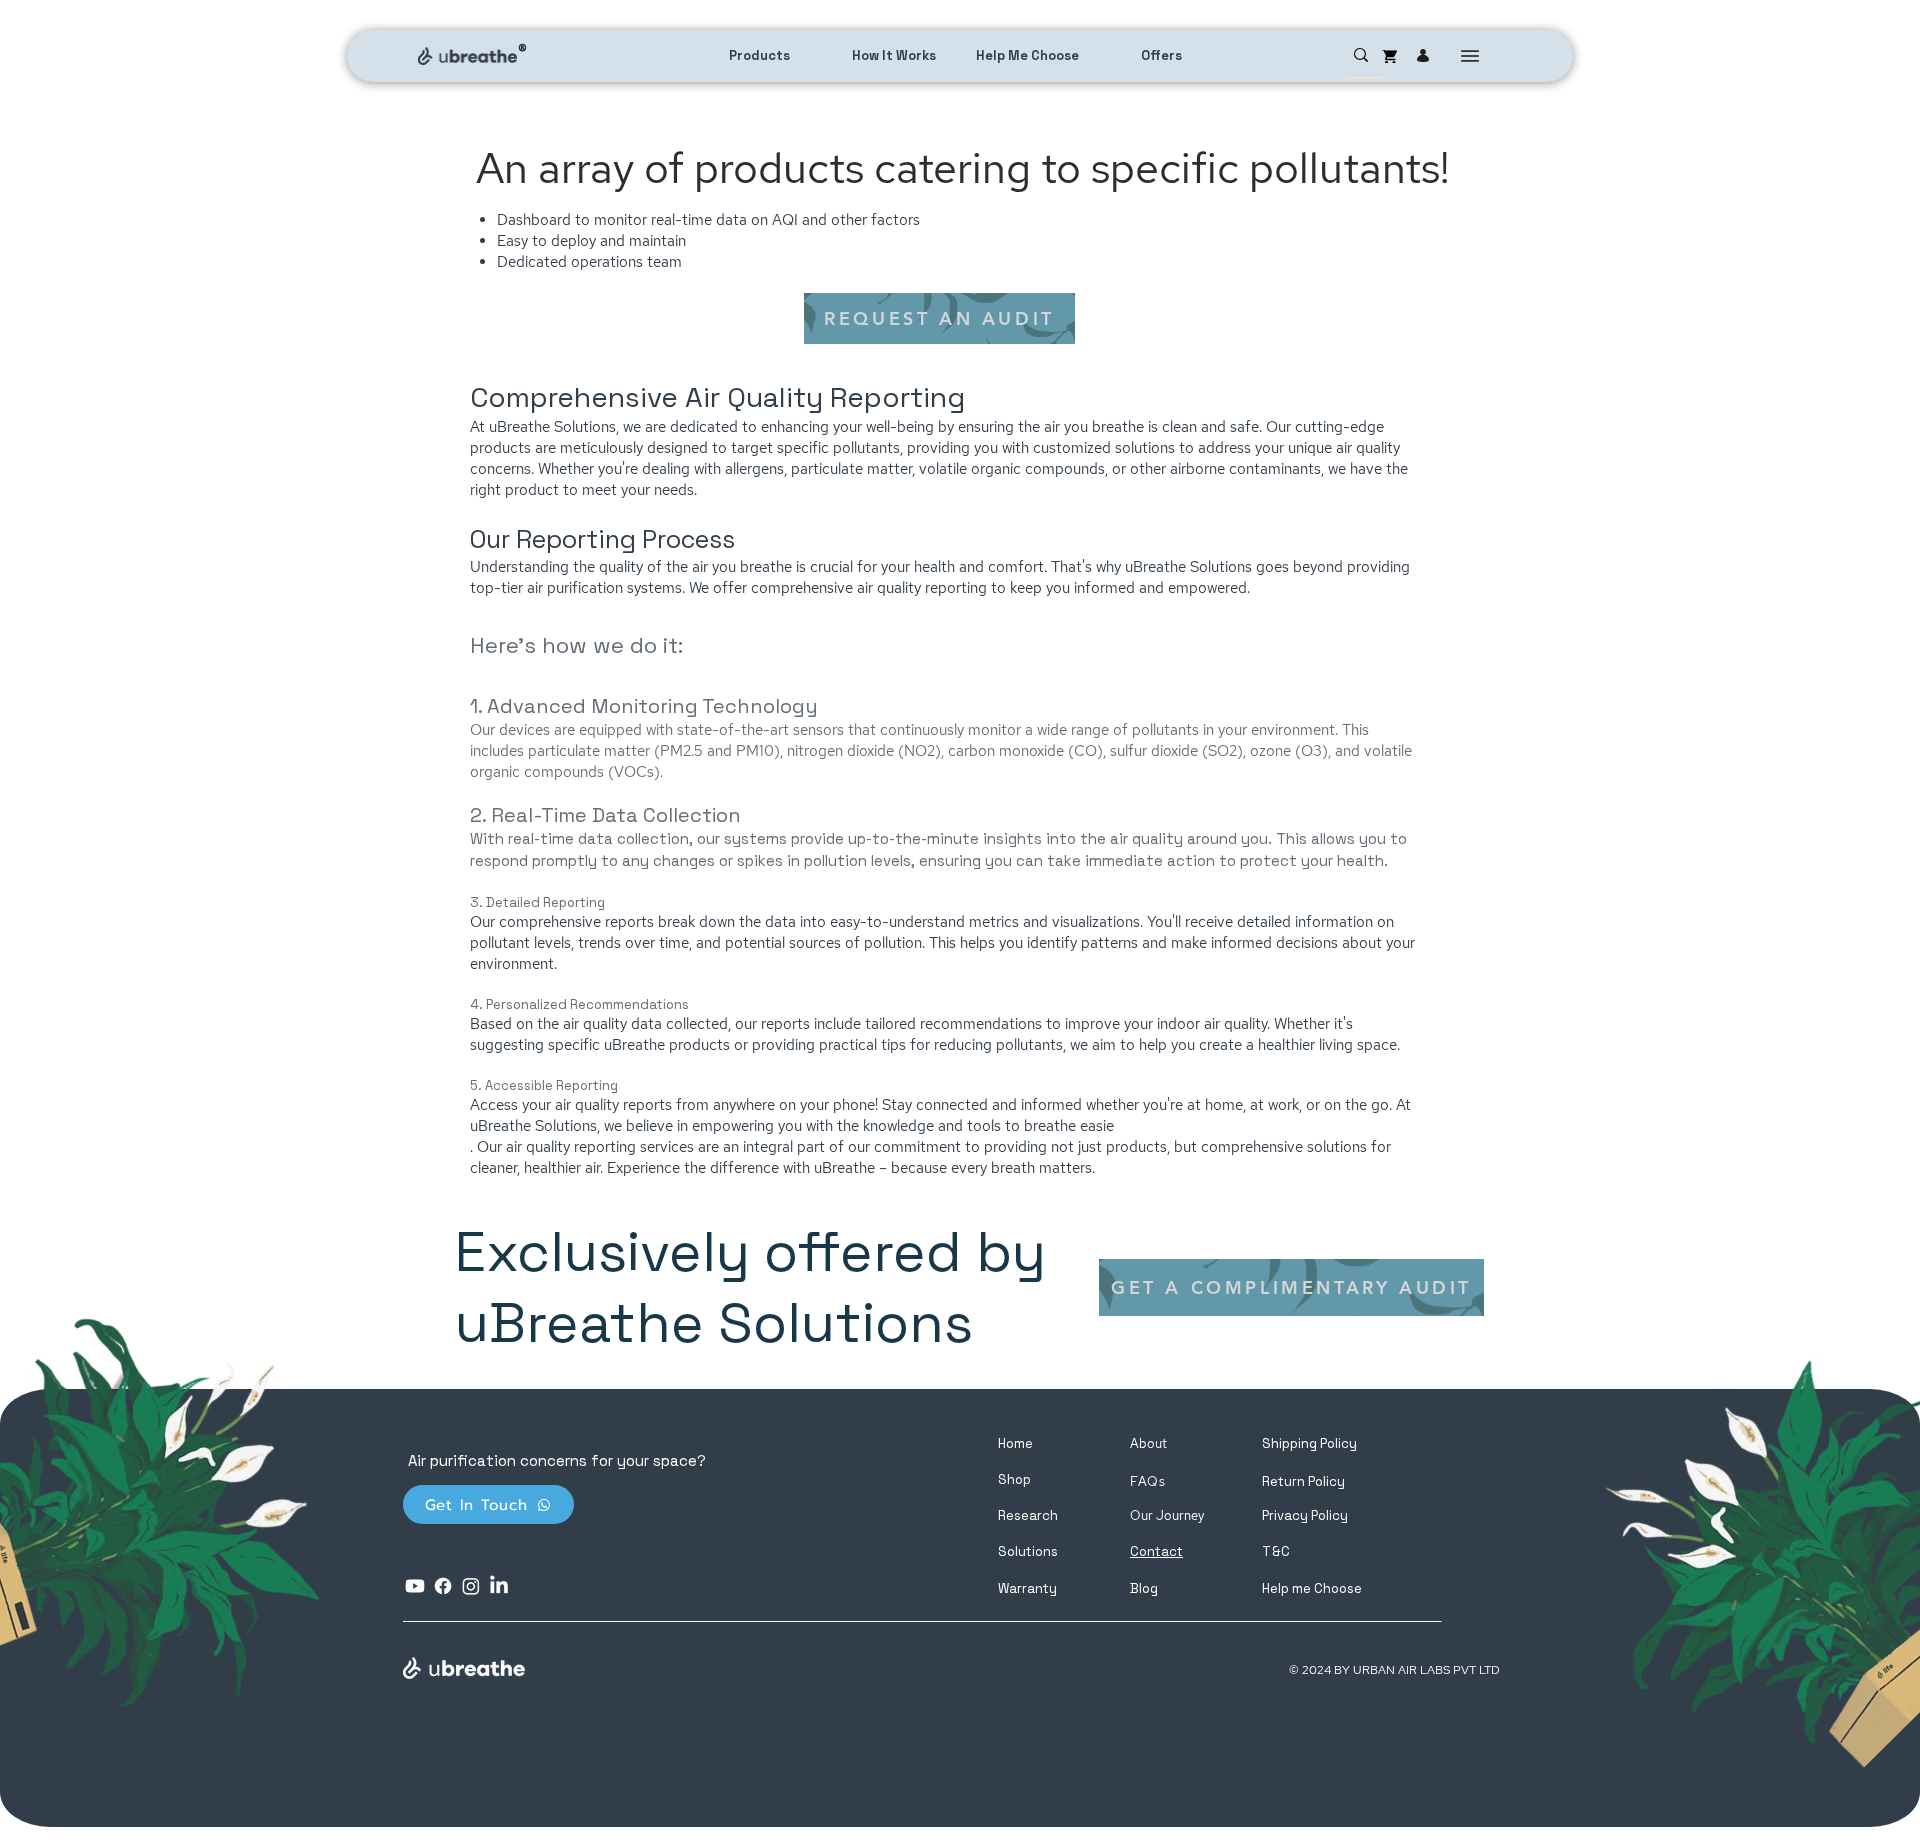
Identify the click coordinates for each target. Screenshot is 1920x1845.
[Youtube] (415, 1586)
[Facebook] (443, 1586)
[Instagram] (471, 1586)
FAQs (1148, 1481)
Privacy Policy (1305, 1515)
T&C (1276, 1551)
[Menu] (1470, 56)
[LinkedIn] (499, 1586)
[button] (1312, 1588)
